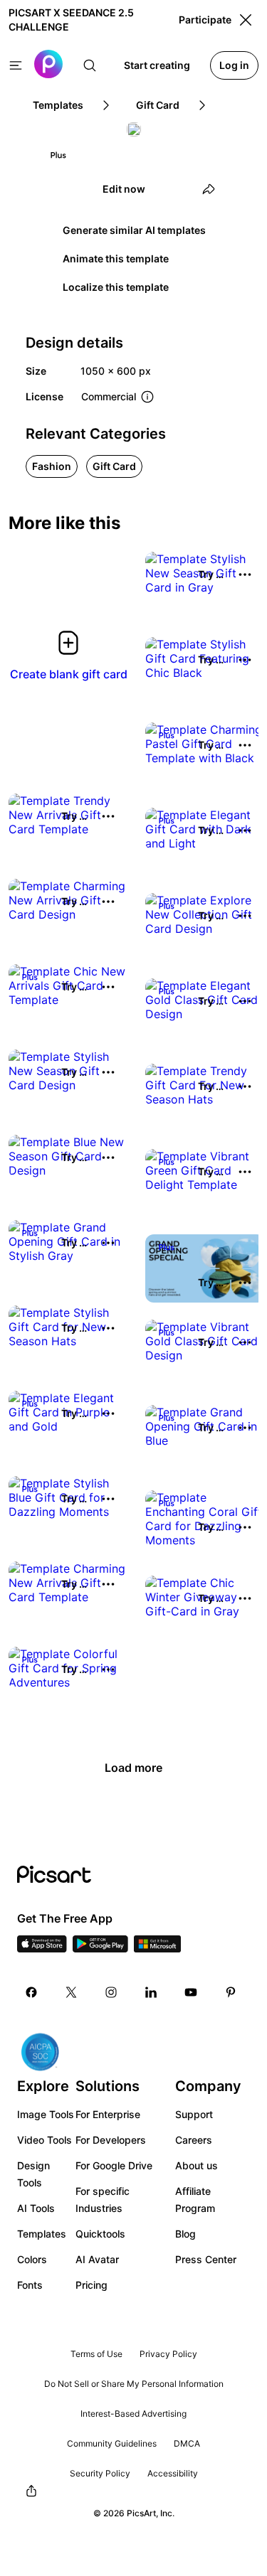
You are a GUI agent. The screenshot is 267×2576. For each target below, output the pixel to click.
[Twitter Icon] (71, 1992)
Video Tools (44, 2140)
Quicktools (100, 2234)
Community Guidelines (112, 2443)
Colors (32, 2259)
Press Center (206, 2259)
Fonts (30, 2285)
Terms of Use (96, 2354)
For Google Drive (114, 2165)
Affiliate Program (195, 2200)
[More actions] (245, 574)
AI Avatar (97, 2259)
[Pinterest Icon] (231, 1992)
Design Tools (33, 2174)
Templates (42, 2234)
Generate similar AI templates (134, 230)
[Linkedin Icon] (151, 1992)
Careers (194, 2140)
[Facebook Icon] (31, 1992)
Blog (185, 2234)
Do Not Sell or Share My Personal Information (134, 2384)
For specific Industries (103, 2200)
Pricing (91, 2285)
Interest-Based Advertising (133, 2414)
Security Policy (100, 2473)
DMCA (187, 2443)
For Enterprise (108, 2114)
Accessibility (173, 2473)
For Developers (111, 2140)
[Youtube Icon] (191, 1992)
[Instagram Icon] (111, 1992)
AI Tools (36, 2208)
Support (194, 2114)
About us (197, 2165)
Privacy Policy (168, 2354)
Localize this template (116, 287)
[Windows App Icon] (157, 1948)
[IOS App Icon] (42, 1948)
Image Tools (46, 2114)
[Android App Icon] (100, 1948)
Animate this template (116, 258)
